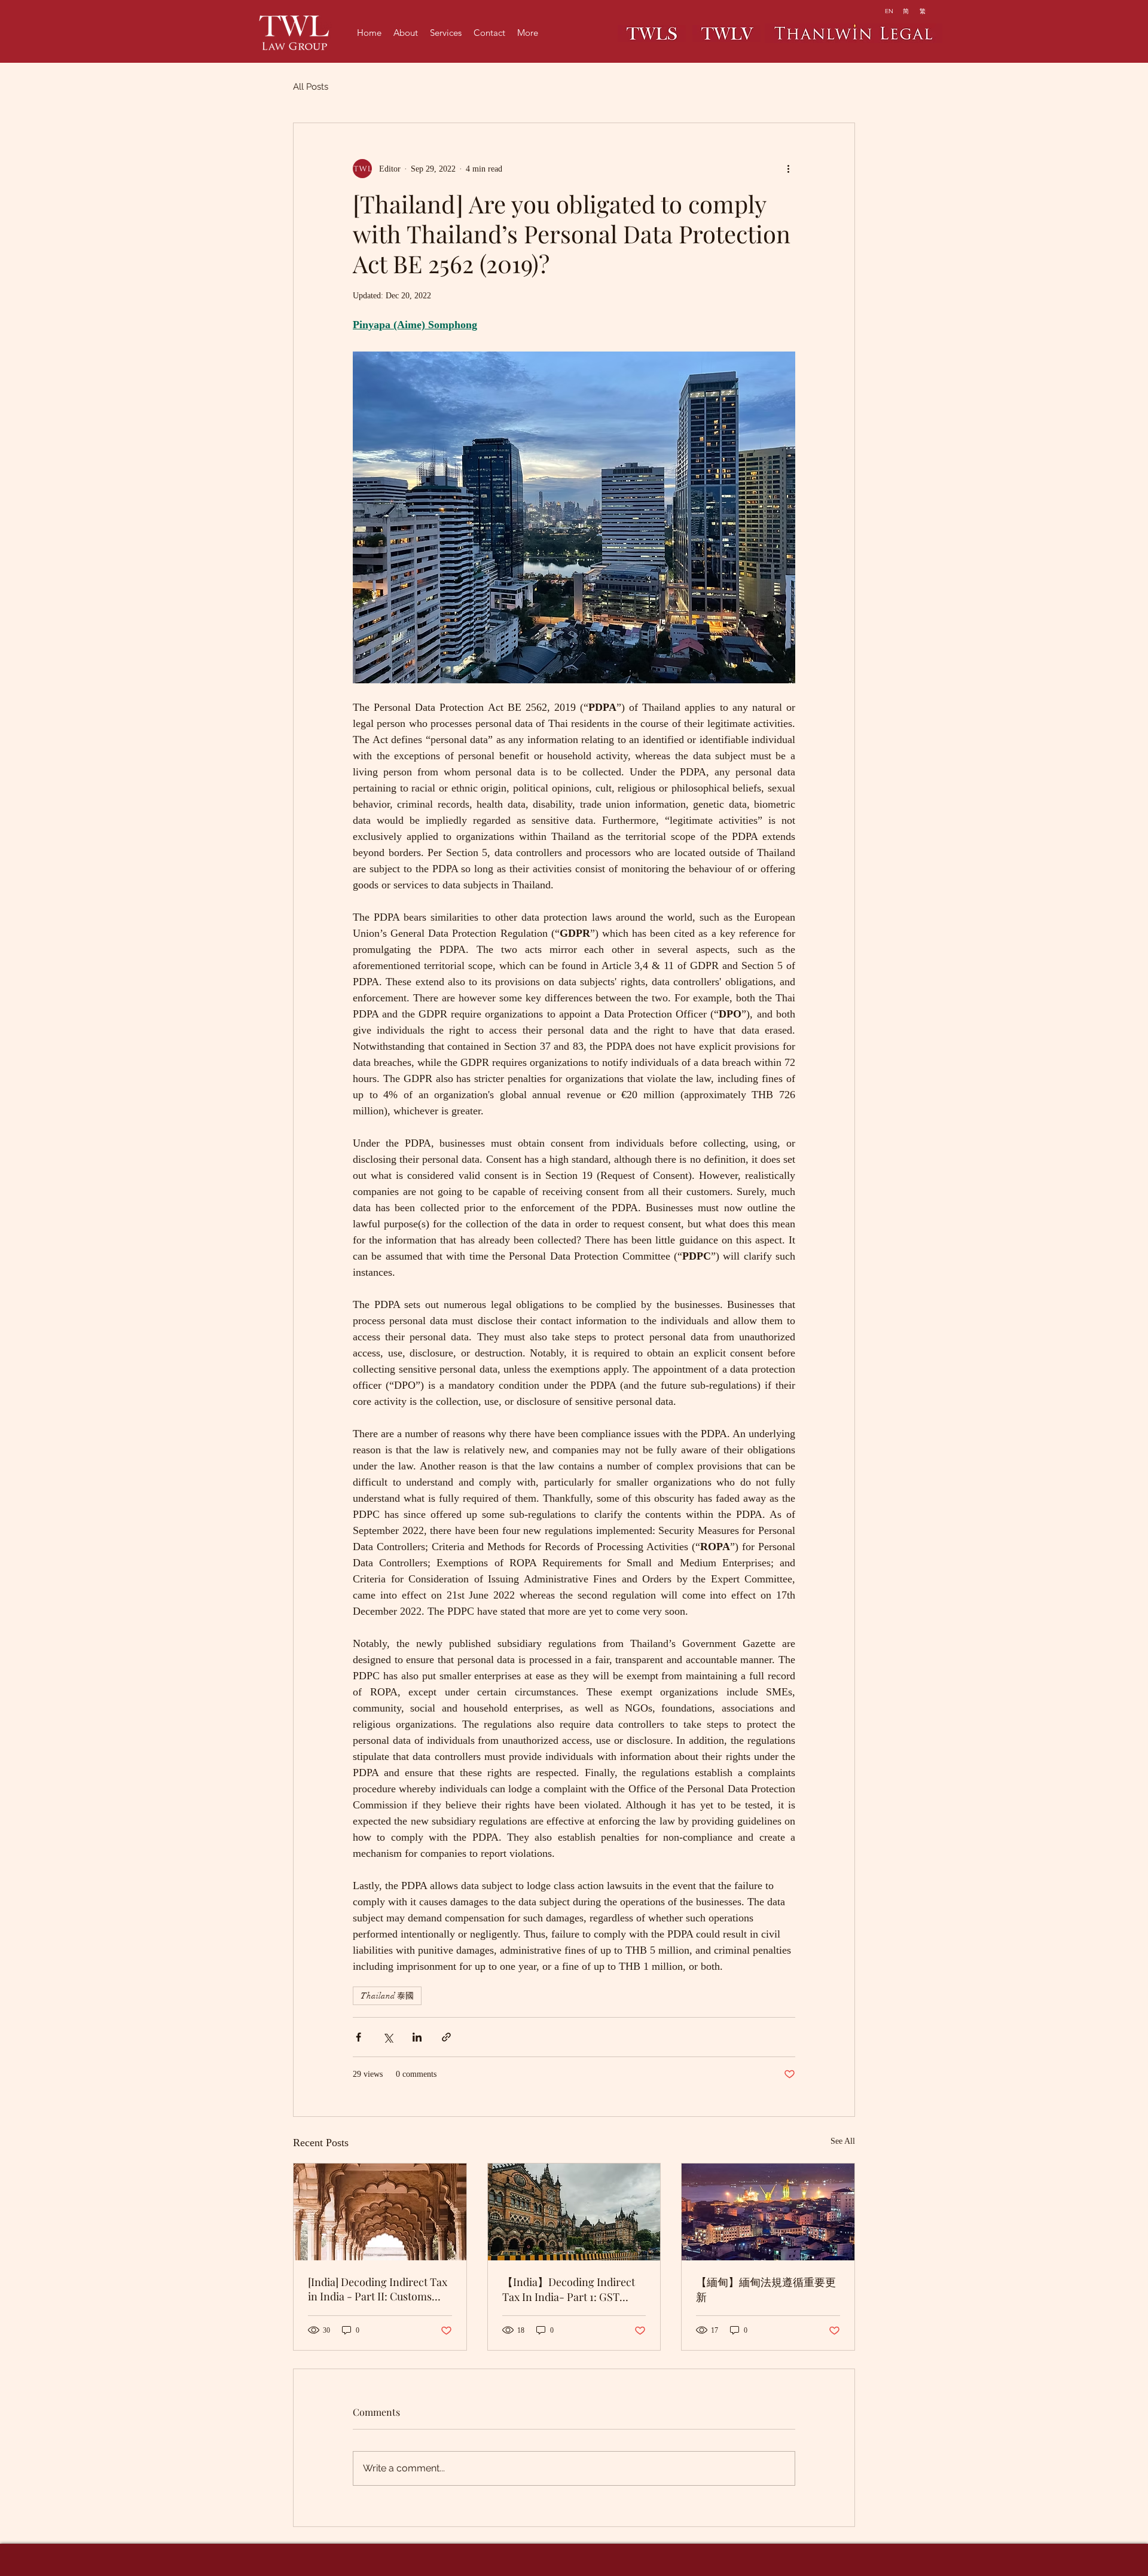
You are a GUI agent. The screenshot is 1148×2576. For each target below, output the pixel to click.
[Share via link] (446, 2037)
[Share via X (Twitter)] (388, 2037)
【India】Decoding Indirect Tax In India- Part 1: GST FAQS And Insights (569, 2289)
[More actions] (788, 169)
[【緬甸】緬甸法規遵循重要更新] (768, 2212)
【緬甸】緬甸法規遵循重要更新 (766, 2289)
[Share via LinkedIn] (417, 2037)
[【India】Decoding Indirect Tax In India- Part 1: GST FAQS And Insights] (574, 2212)
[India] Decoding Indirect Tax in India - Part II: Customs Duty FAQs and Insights (378, 2289)
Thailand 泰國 (387, 1996)
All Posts (311, 87)
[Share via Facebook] (358, 2037)
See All (843, 2141)
